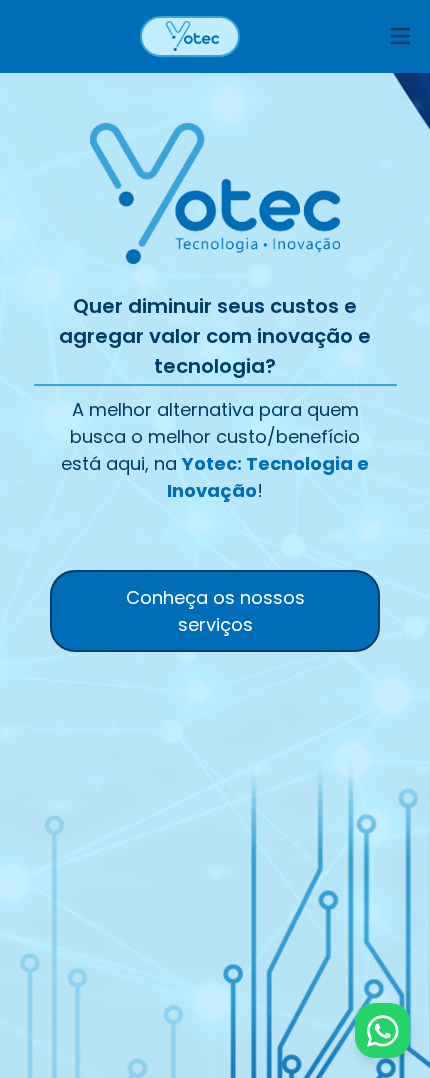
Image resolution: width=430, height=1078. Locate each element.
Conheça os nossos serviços (215, 611)
